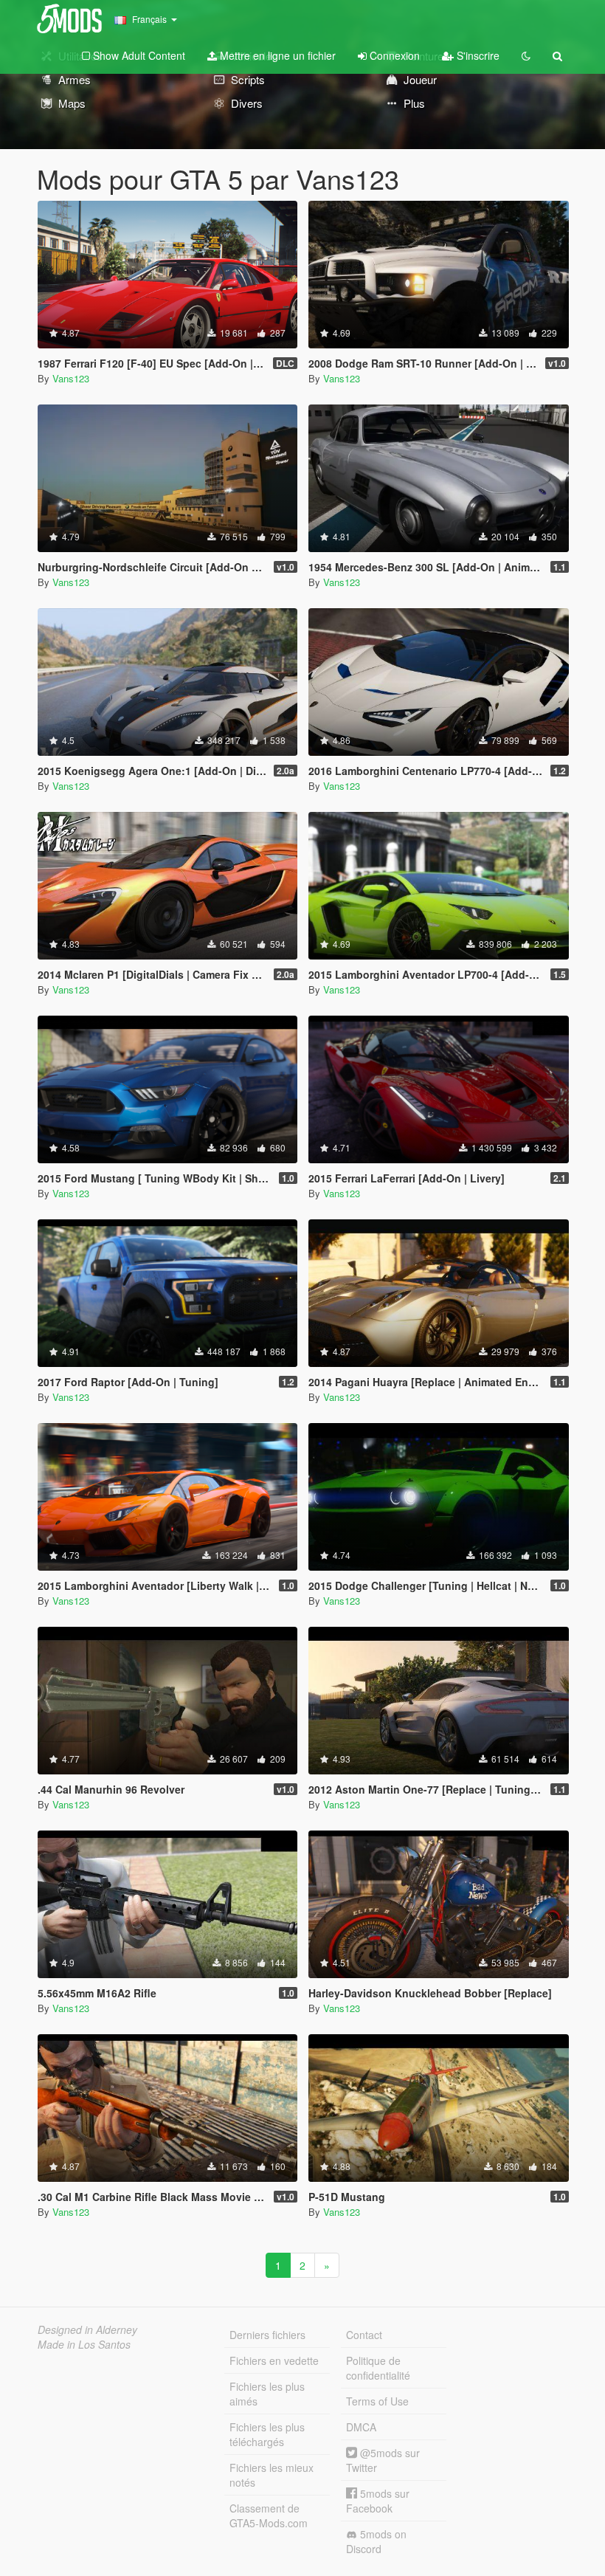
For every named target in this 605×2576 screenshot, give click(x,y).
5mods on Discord (376, 2541)
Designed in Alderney (87, 2329)
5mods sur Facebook (378, 2501)
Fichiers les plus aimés (267, 2394)
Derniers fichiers (267, 2335)
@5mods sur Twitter (383, 2460)
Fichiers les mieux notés (272, 2475)
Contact (364, 2335)
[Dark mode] (526, 55)
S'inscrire (477, 55)
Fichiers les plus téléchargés (267, 2434)
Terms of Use (377, 2401)
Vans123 (71, 378)
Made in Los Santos (84, 2344)
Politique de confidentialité (378, 2368)
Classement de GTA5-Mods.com (269, 2515)
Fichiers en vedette (274, 2360)
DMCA (361, 2427)
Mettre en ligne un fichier (276, 55)
